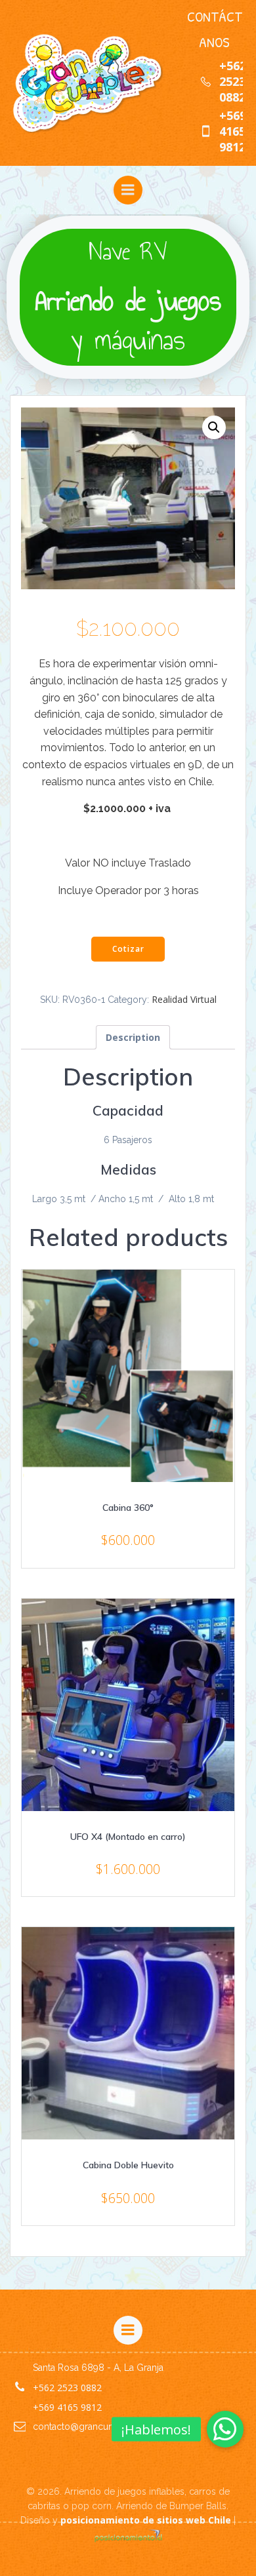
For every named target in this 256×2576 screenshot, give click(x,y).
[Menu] (128, 190)
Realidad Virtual (184, 999)
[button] (225, 2429)
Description (133, 1037)
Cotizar (128, 949)
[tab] (133, 1037)
